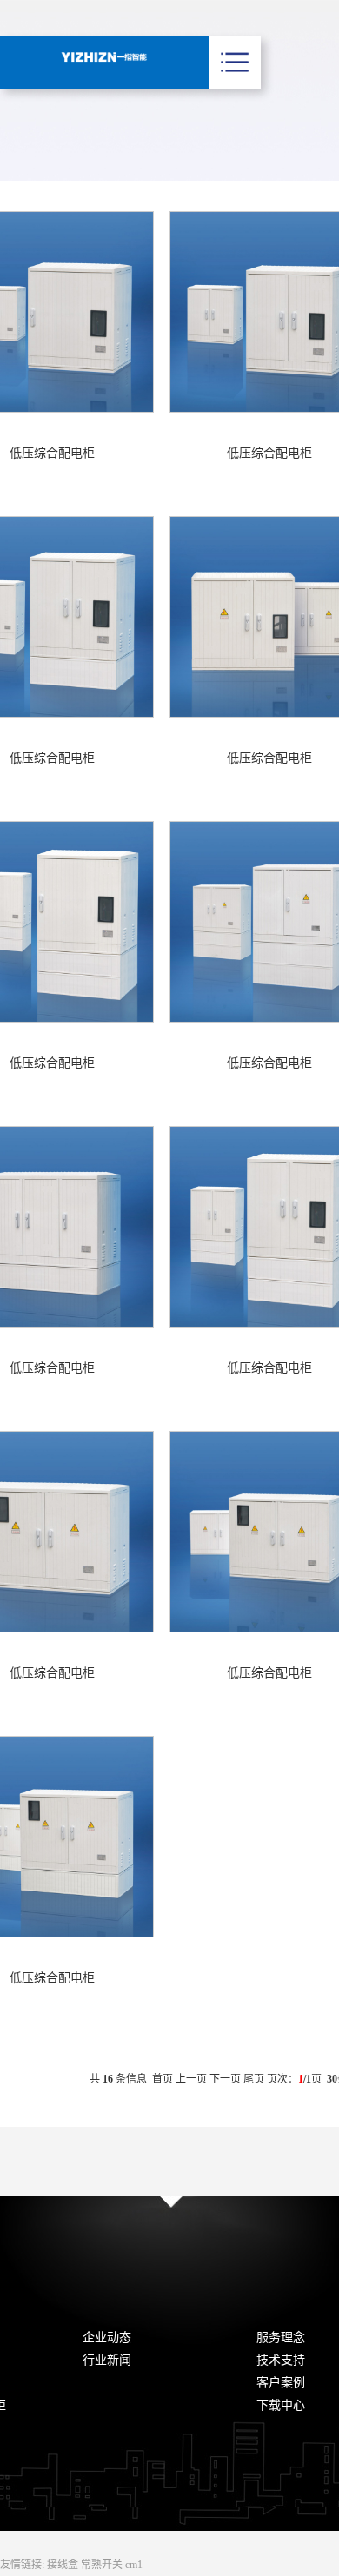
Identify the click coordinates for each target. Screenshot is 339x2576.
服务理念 (281, 2338)
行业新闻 (107, 2360)
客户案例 (281, 2383)
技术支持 (281, 2360)
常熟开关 (103, 2565)
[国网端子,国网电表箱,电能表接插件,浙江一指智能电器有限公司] (104, 57)
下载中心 (281, 2405)
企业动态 (107, 2338)
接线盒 (64, 2565)
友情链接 (21, 2565)
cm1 (134, 2565)
